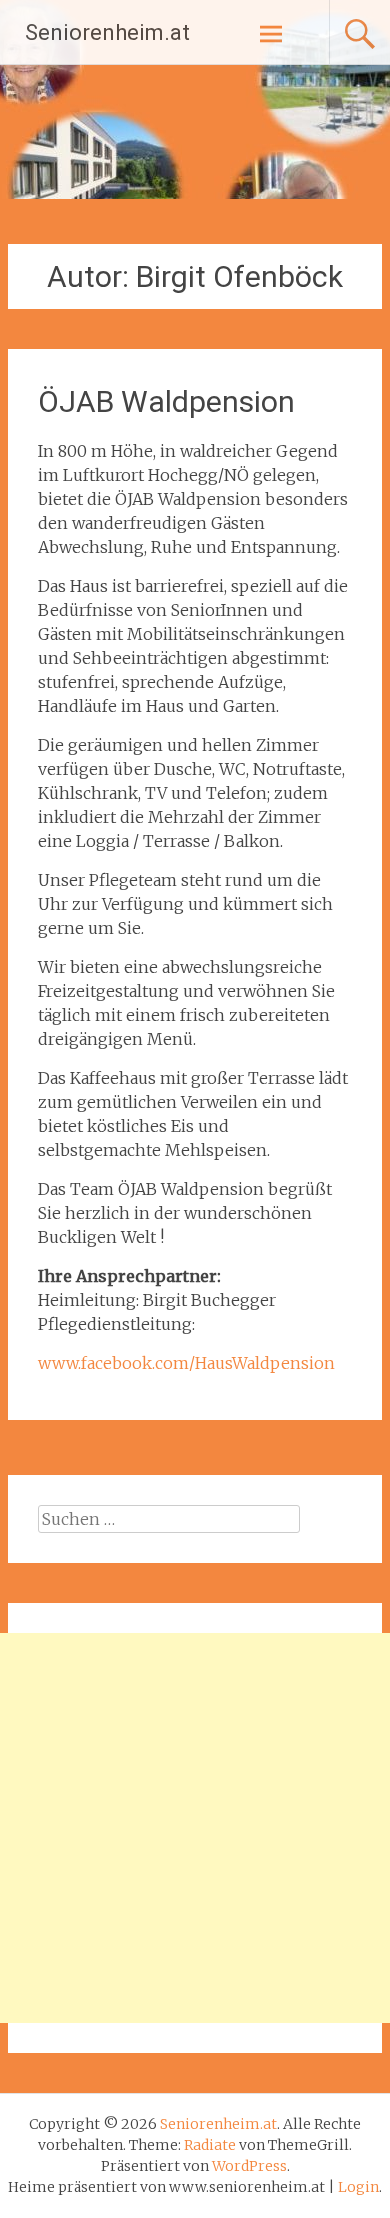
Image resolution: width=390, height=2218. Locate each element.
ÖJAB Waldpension (166, 401)
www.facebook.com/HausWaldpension (186, 1363)
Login (358, 2187)
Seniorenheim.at (107, 32)
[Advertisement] (195, 1828)
